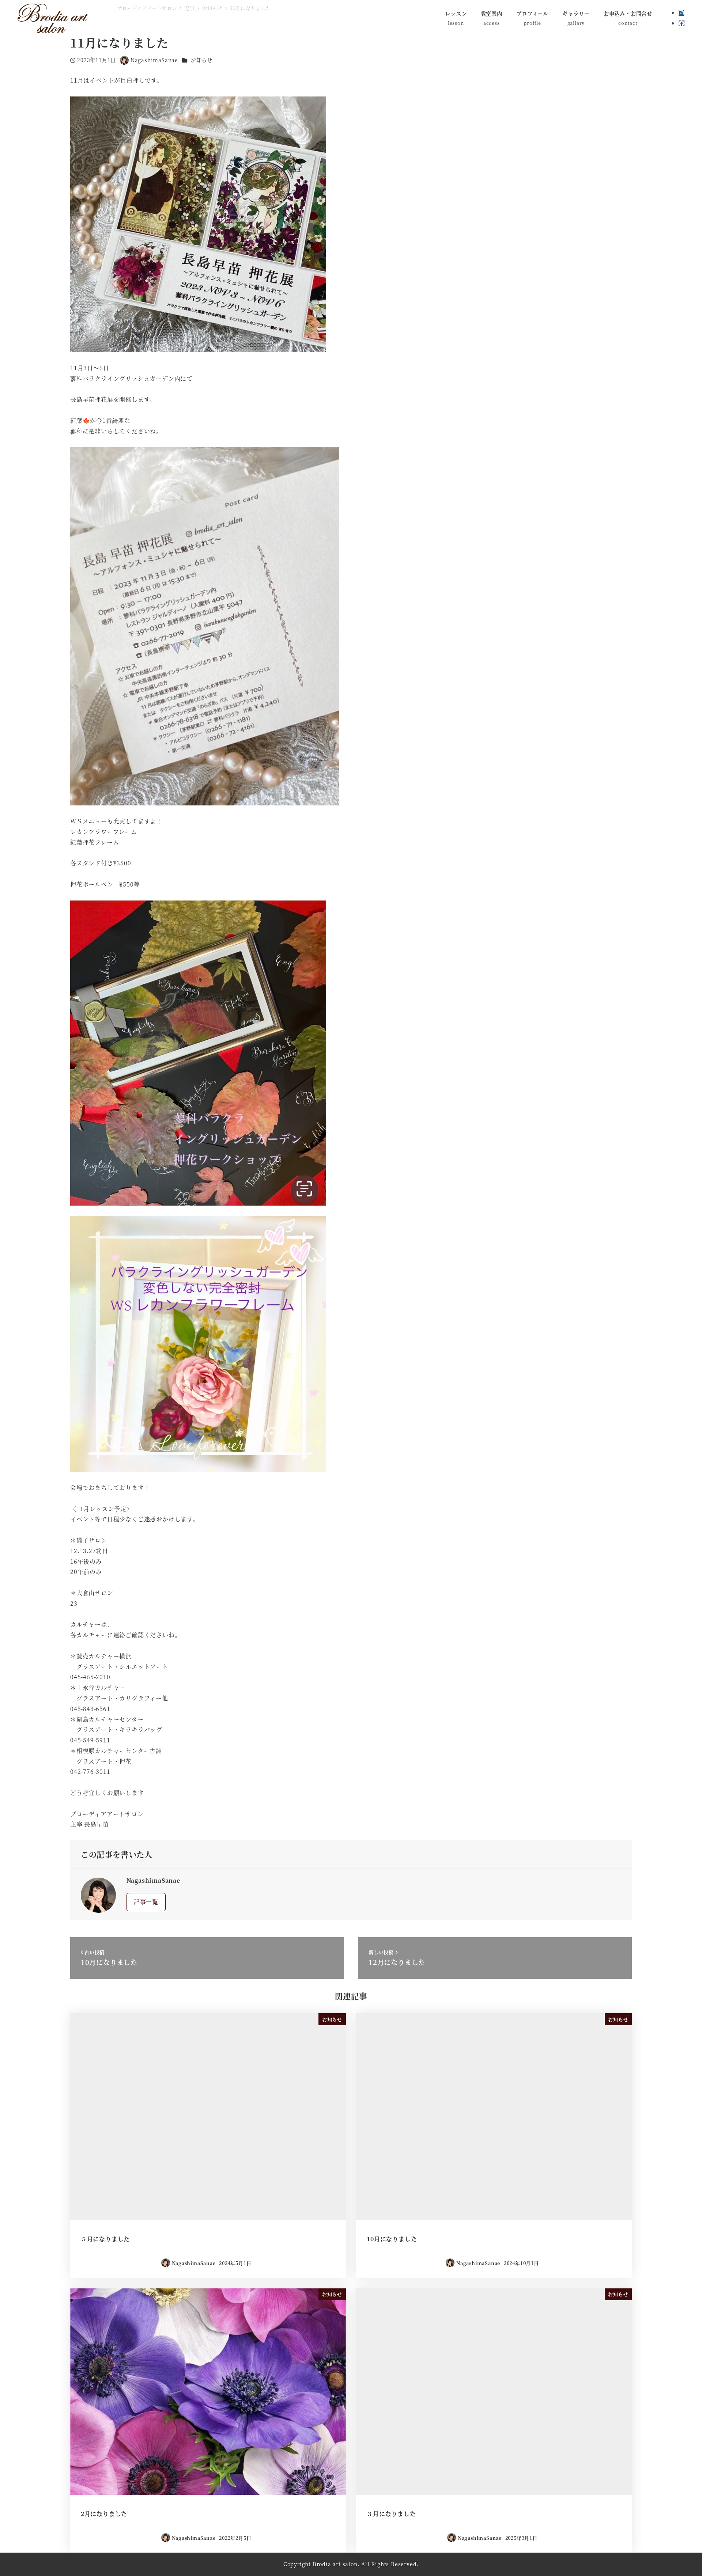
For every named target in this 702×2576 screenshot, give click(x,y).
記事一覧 (146, 1902)
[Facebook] (682, 23)
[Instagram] (681, 13)
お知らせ (202, 60)
